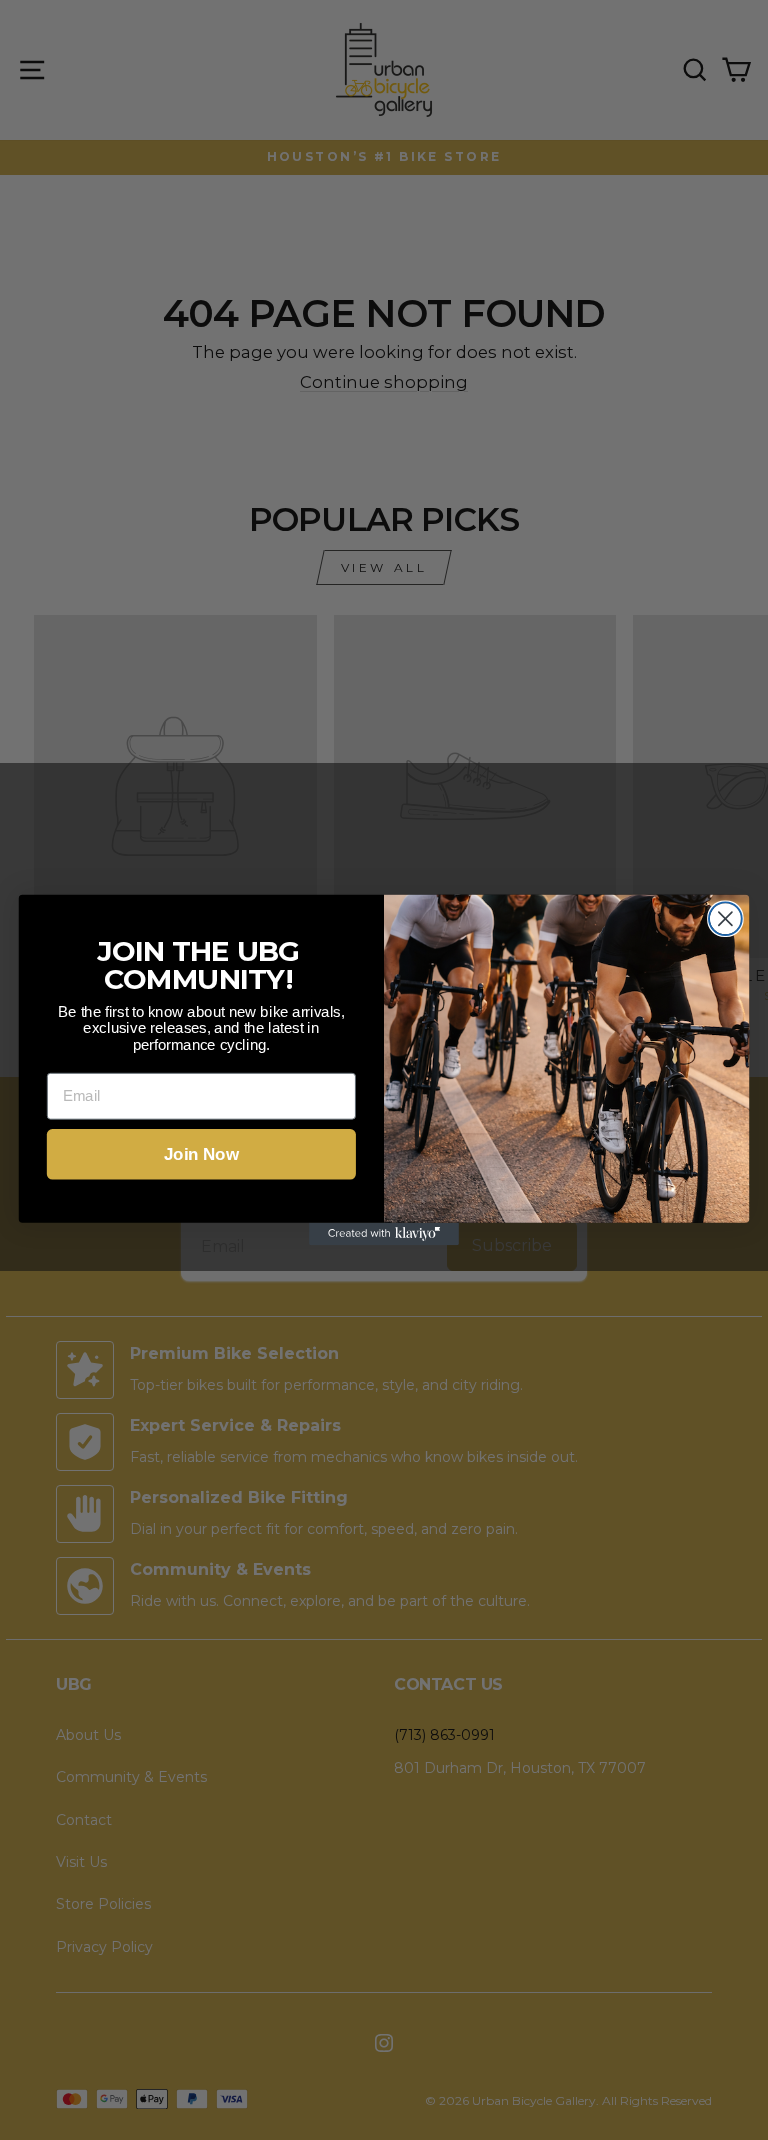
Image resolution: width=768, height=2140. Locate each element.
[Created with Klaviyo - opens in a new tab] (384, 1234)
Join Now (201, 1154)
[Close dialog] (725, 918)
